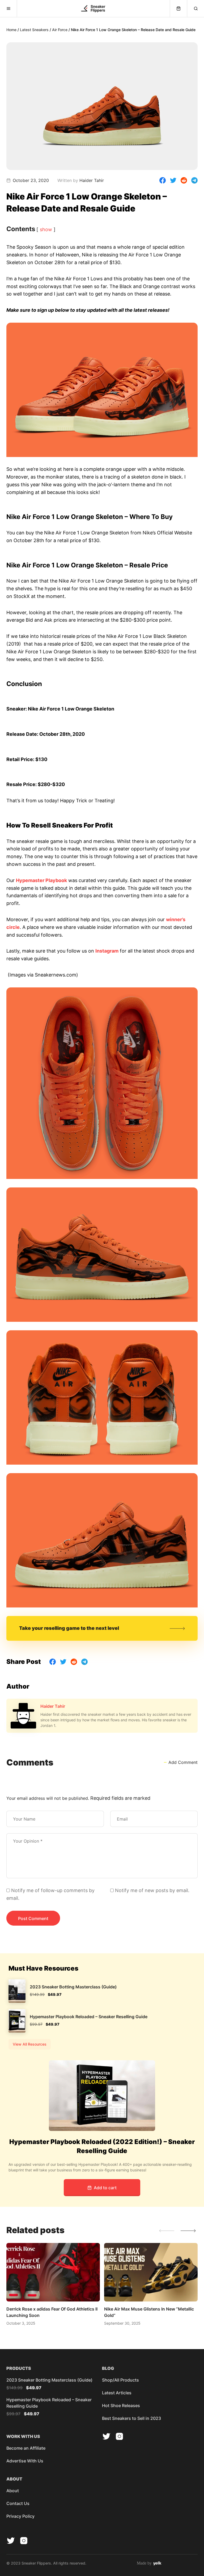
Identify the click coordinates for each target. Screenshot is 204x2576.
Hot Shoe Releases (121, 2405)
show (46, 229)
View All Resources (30, 2044)
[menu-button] (8, 9)
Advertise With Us (25, 2461)
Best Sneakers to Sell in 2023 (131, 2418)
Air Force (60, 30)
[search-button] (195, 9)
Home (11, 30)
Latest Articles (117, 2393)
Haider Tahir (53, 1706)
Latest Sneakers (34, 30)
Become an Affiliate (26, 2448)
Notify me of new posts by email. (152, 1890)
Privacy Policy (20, 2516)
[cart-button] (178, 9)
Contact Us (18, 2503)
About (13, 2491)
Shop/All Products (120, 2380)
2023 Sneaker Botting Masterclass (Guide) (73, 1987)
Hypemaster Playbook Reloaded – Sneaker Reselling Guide (89, 2017)
